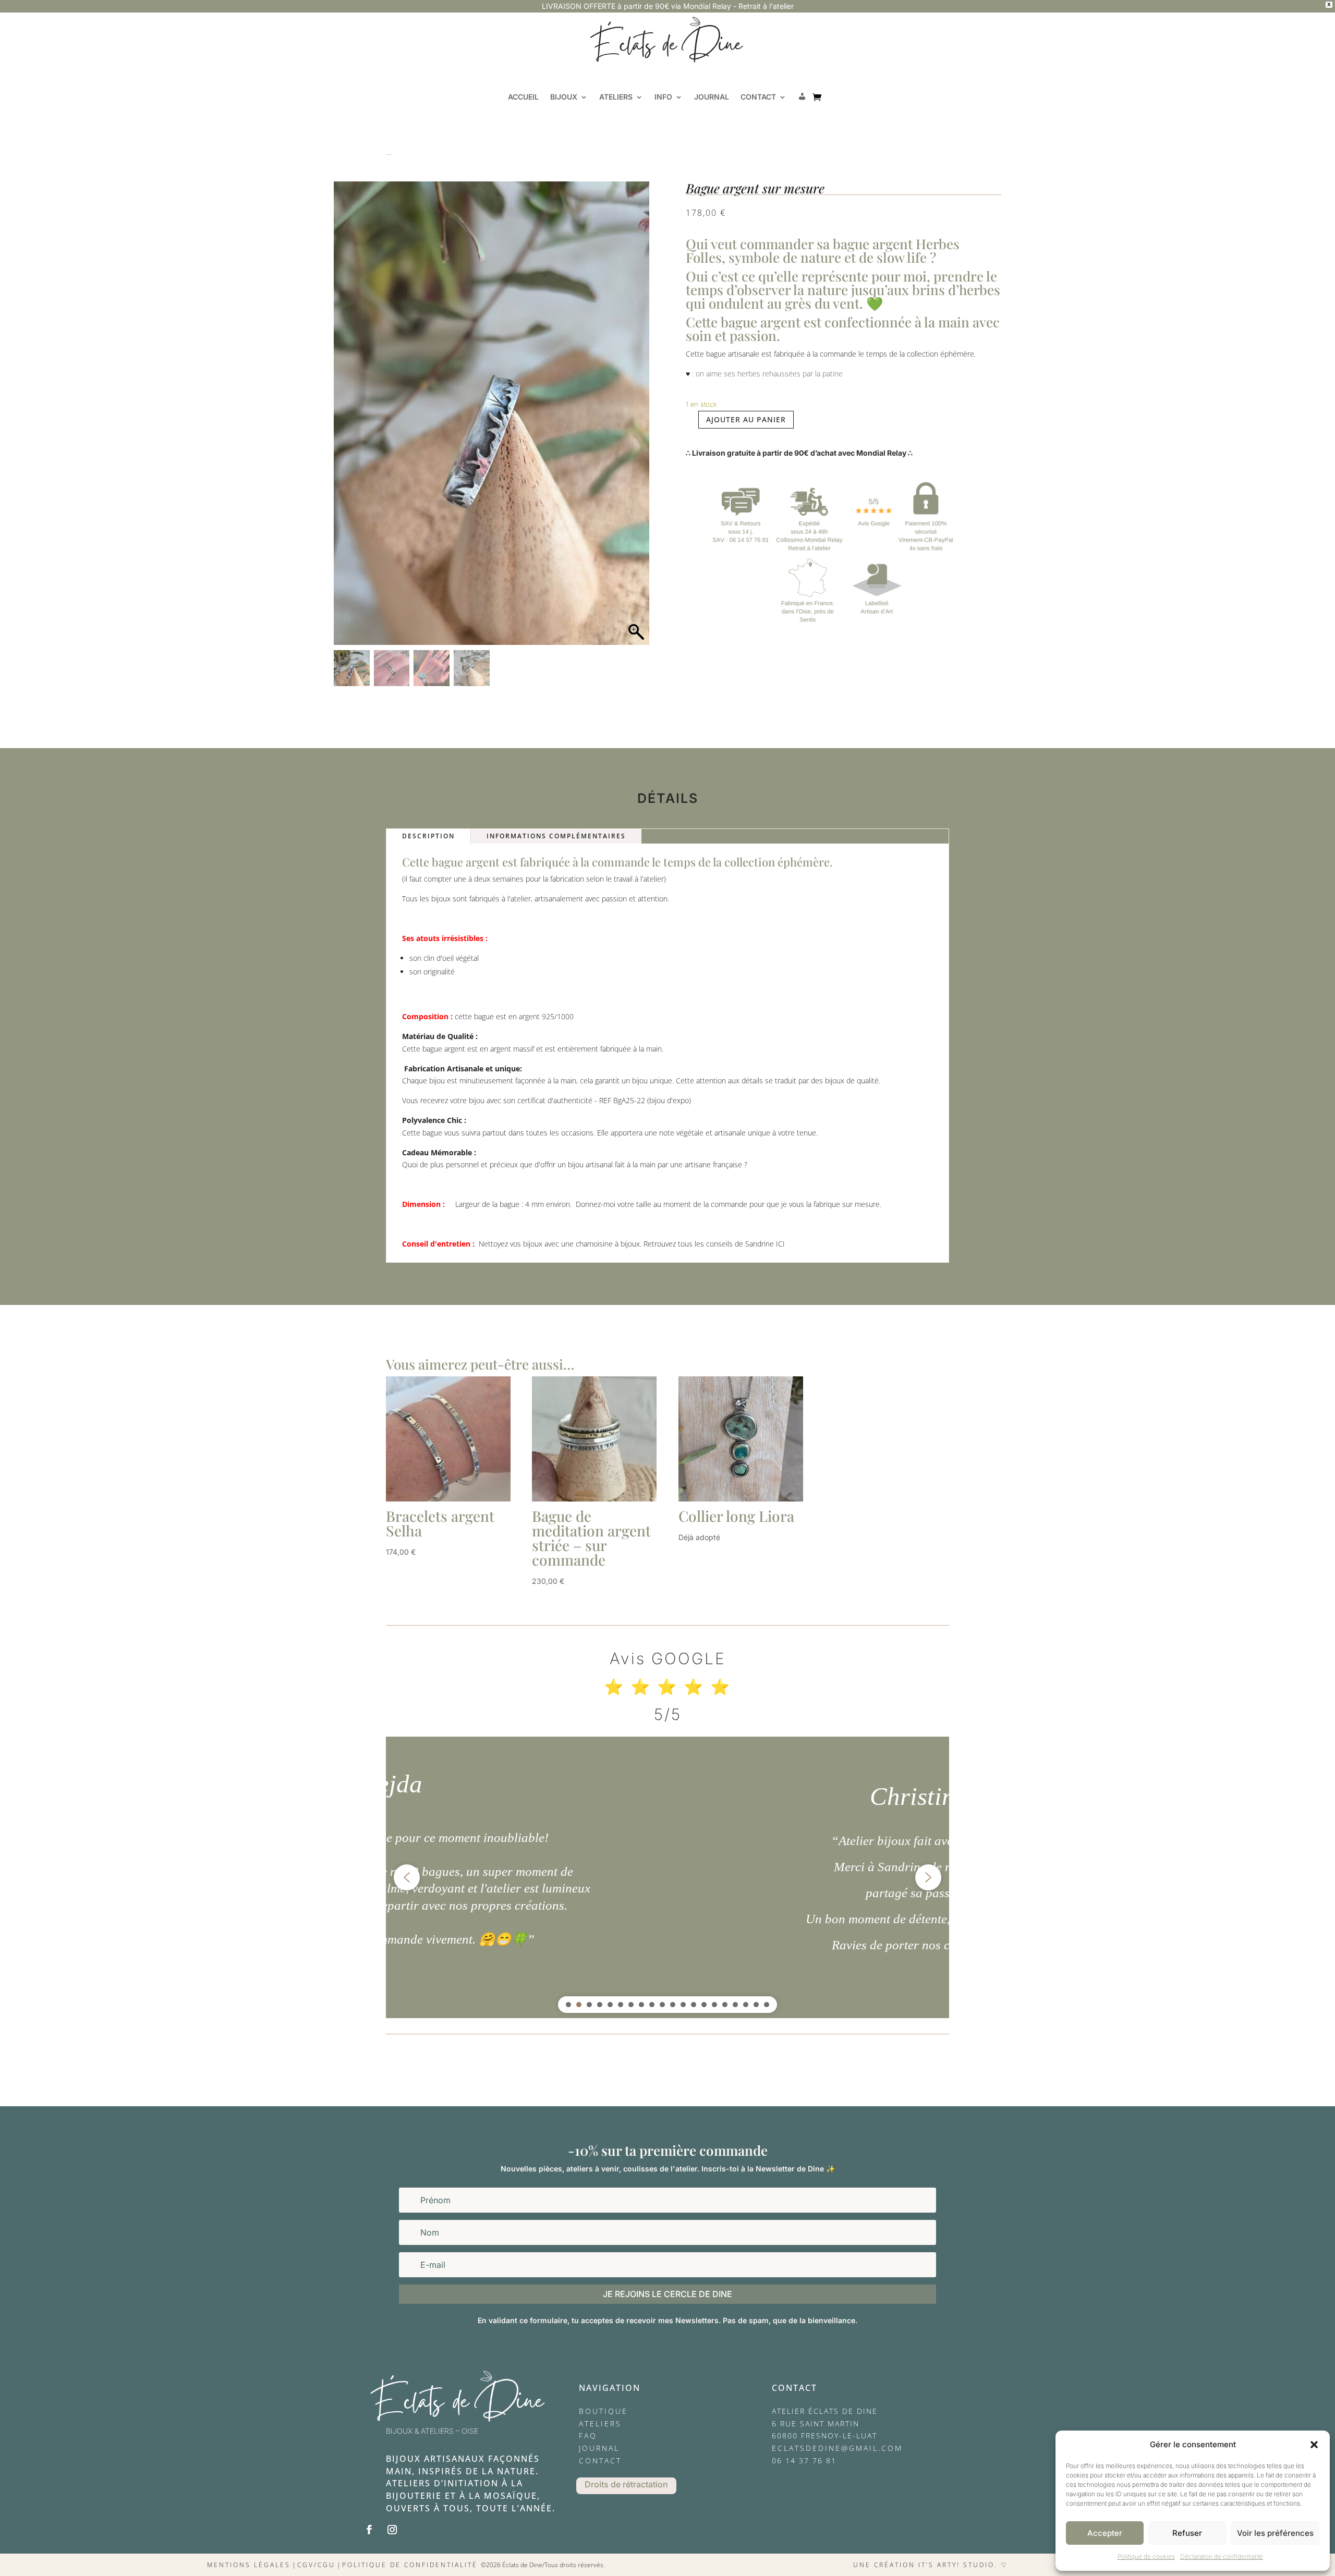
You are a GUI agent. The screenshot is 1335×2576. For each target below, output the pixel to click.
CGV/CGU (316, 2565)
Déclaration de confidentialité (1222, 2556)
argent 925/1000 (546, 1016)
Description (428, 836)
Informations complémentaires (556, 836)
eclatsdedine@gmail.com (837, 2448)
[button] (1314, 2445)
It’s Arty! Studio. (958, 2565)
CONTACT (758, 97)
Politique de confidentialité (410, 2565)
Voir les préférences (1275, 2533)
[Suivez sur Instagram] (392, 2530)
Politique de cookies (1146, 2556)
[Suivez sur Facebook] (369, 2530)
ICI (780, 1244)
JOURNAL (712, 97)
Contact (600, 2461)
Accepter (1105, 2533)
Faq (588, 2435)
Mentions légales (249, 2565)
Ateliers (600, 2424)
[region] (667, 1877)
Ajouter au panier (746, 419)
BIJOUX (564, 97)
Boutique (603, 2411)
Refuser (1187, 2533)
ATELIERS (616, 97)
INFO (663, 97)
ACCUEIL (523, 97)
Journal (599, 2448)
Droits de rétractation (626, 2484)
